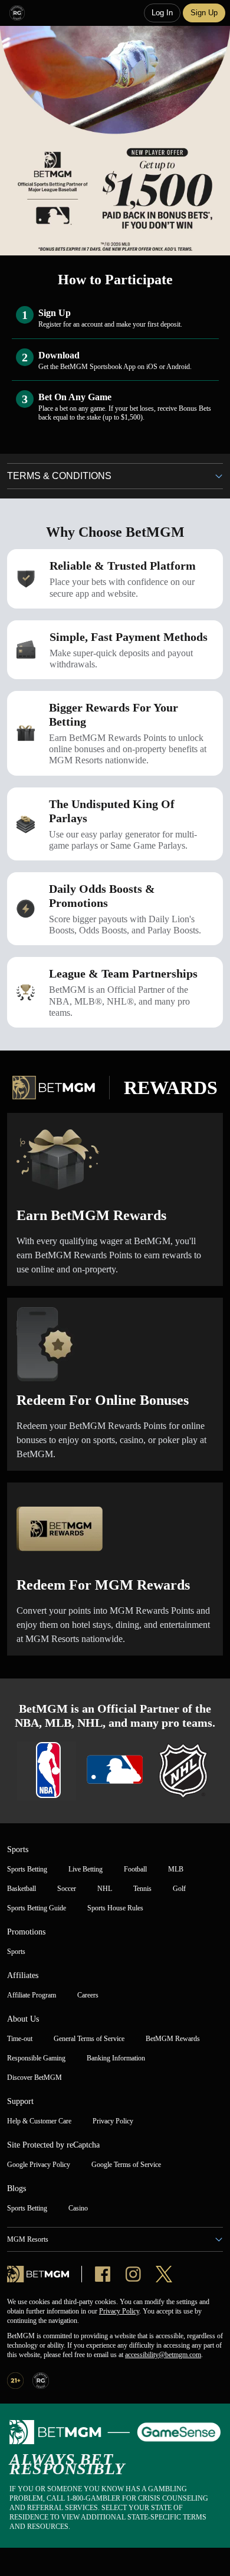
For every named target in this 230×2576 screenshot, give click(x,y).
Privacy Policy (119, 2311)
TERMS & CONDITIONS (59, 476)
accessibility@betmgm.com (163, 2355)
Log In (162, 13)
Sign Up (204, 13)
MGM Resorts (28, 2239)
